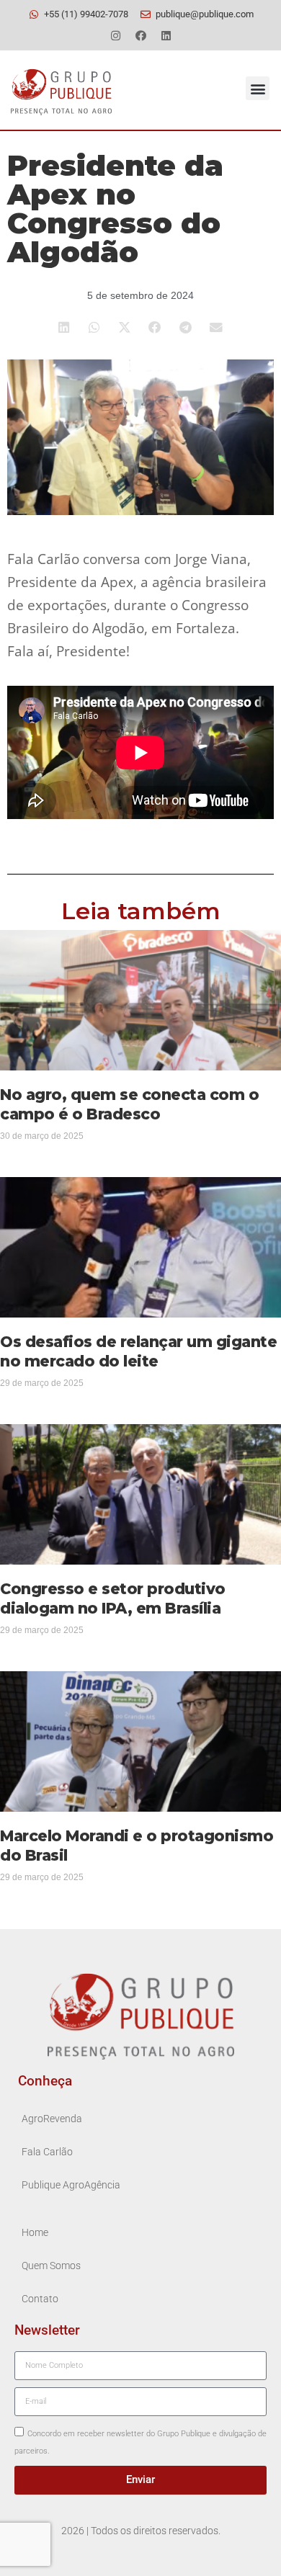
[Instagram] (115, 35)
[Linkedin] (166, 35)
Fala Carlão (47, 2152)
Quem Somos (51, 2266)
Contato (40, 2299)
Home (35, 2233)
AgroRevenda (52, 2119)
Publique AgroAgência (71, 2185)
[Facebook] (140, 35)
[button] (258, 88)
